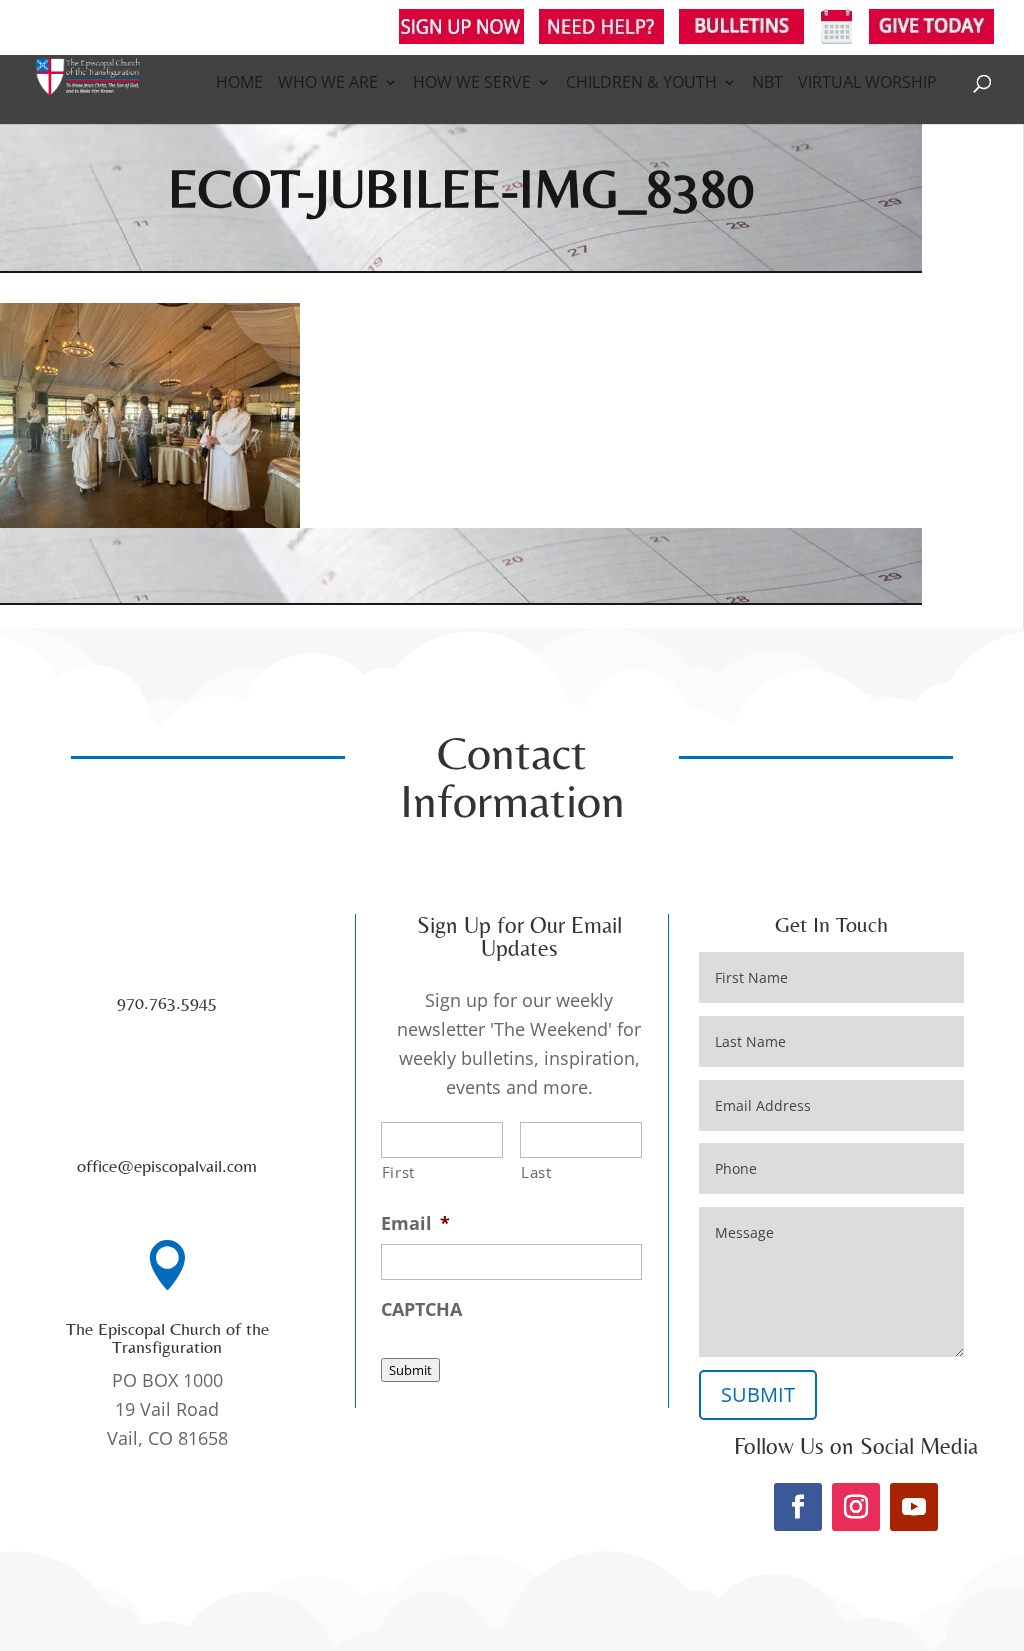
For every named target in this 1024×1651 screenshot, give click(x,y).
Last (536, 1172)
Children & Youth (641, 84)
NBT (767, 84)
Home (239, 84)
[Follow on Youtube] (914, 1507)
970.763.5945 (167, 1002)
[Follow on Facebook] (798, 1507)
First (398, 1172)
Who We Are (328, 84)
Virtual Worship (867, 84)
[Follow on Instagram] (856, 1507)
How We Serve (472, 84)
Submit (410, 1370)
